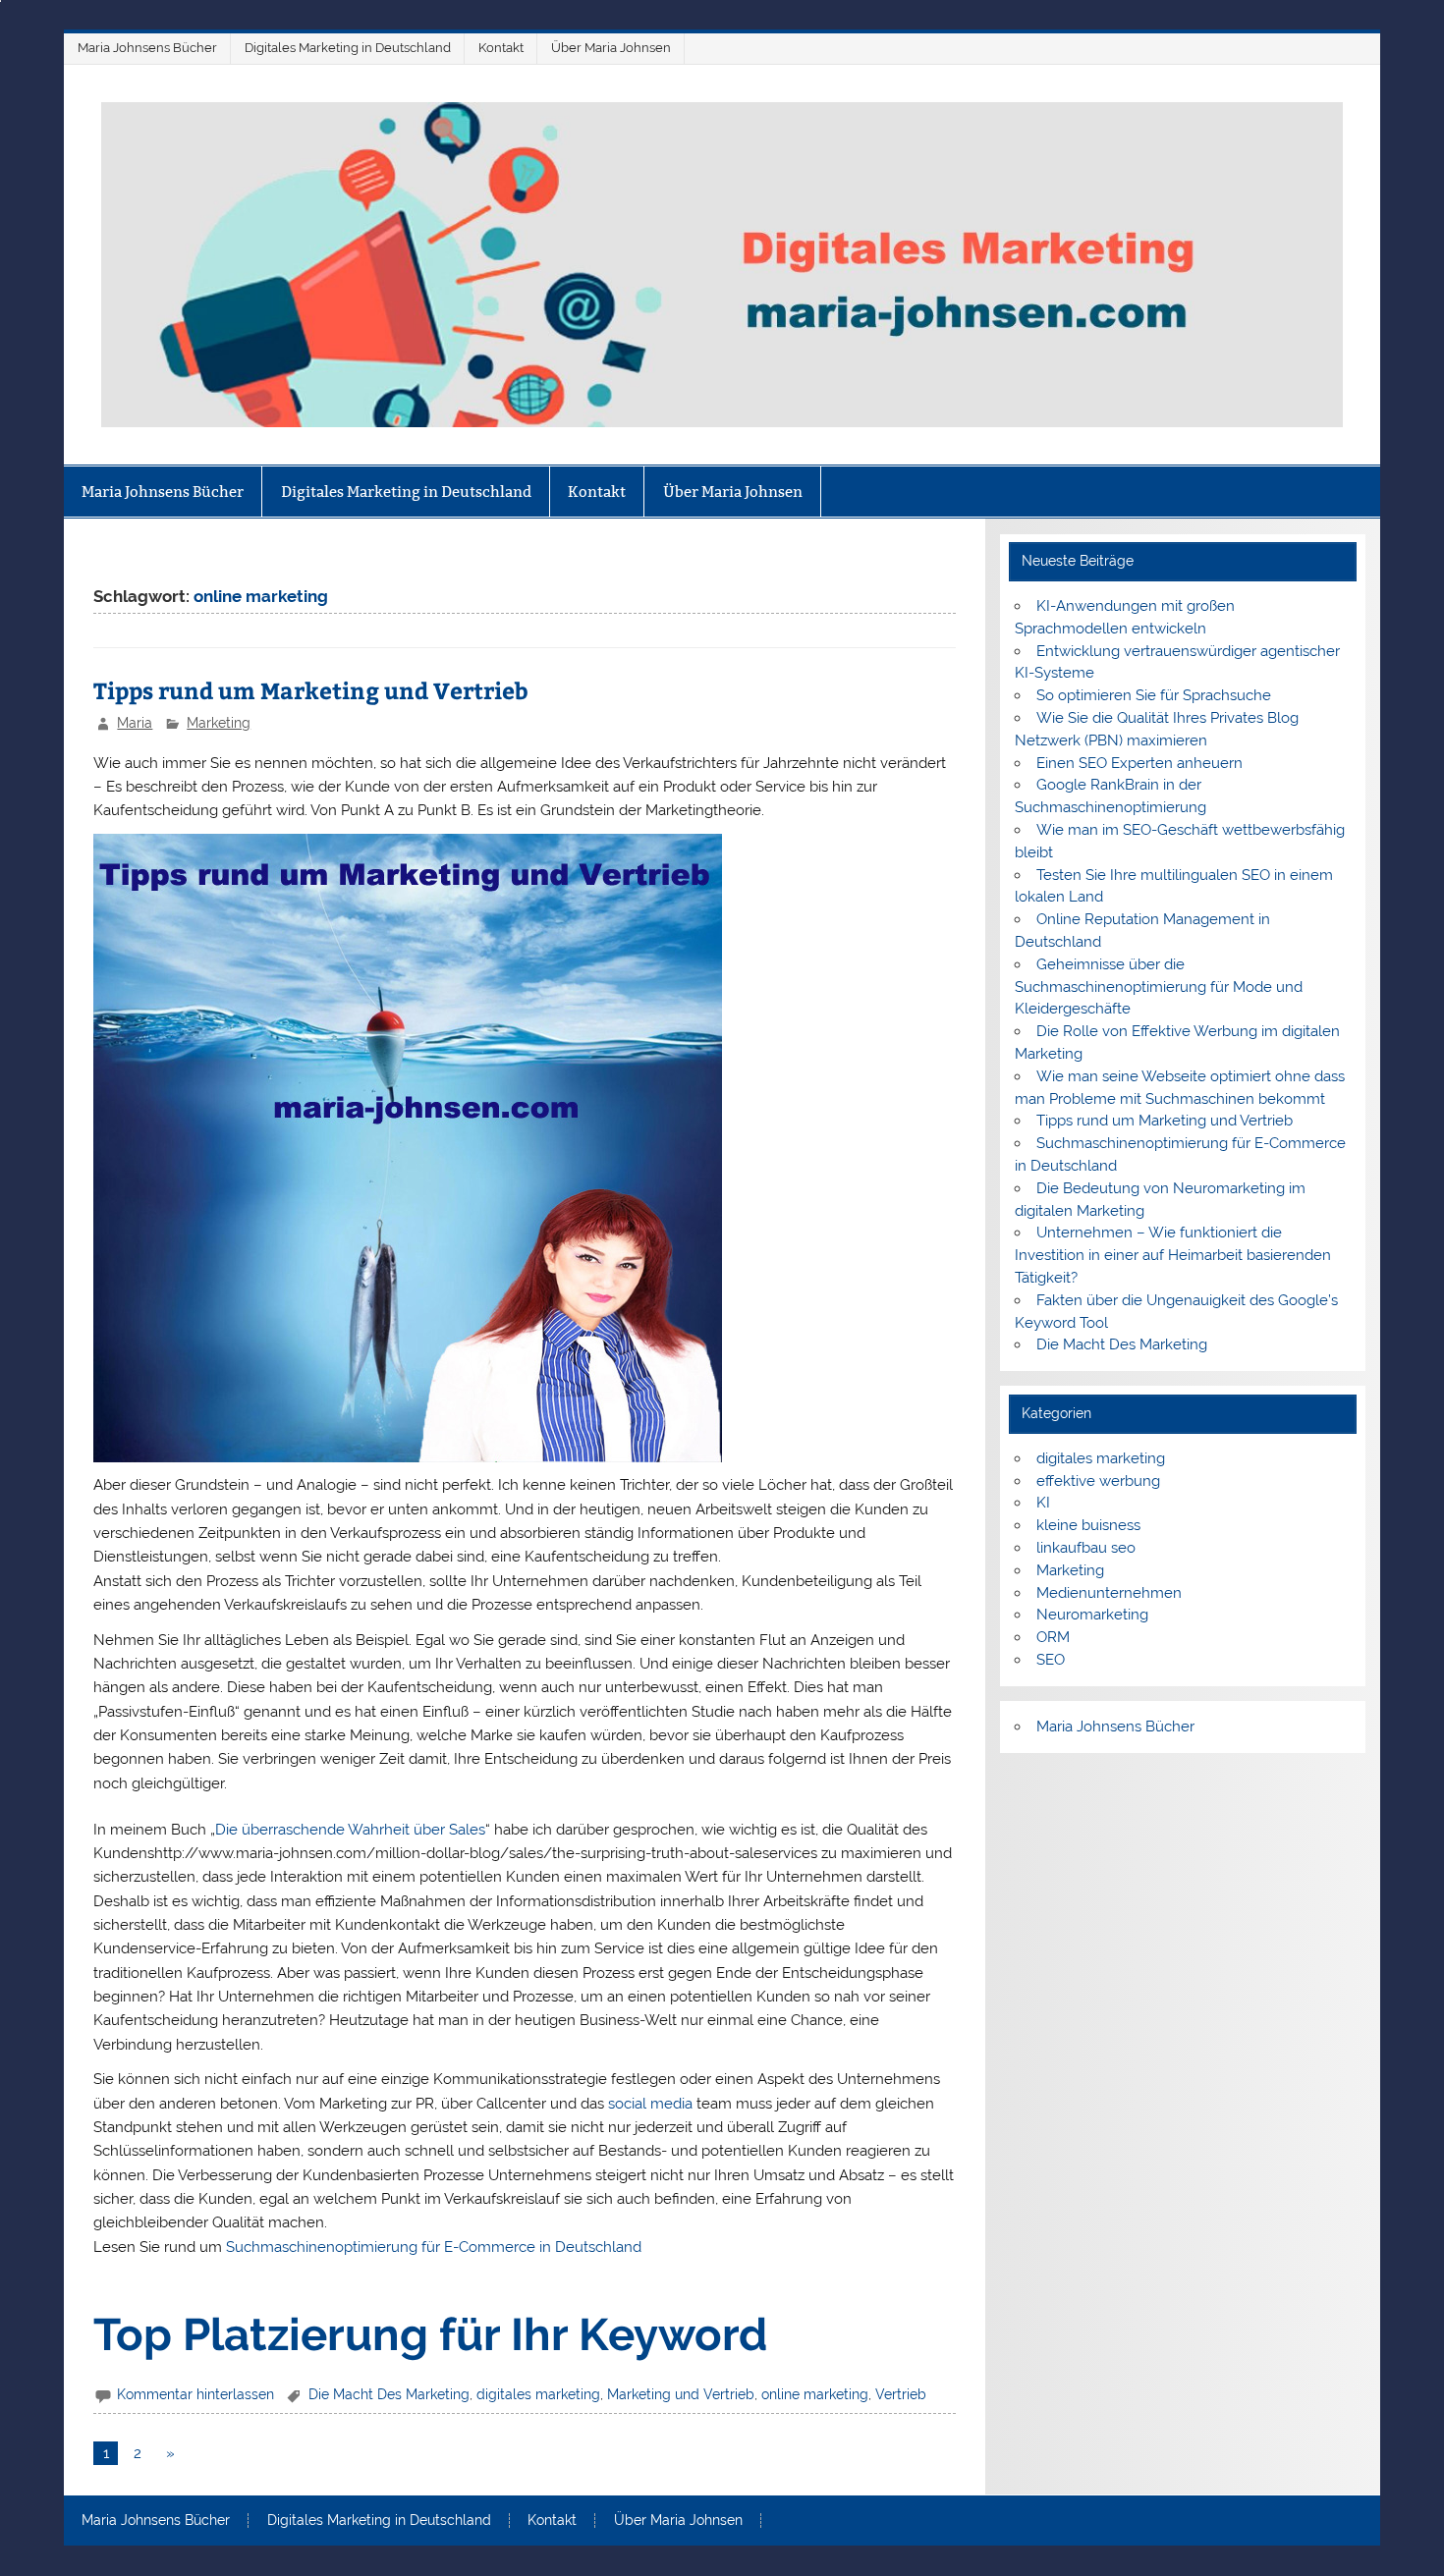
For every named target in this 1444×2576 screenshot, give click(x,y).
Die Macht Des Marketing (389, 2394)
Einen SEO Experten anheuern (1139, 763)
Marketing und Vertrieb (681, 2394)
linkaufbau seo (1086, 1548)
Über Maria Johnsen (611, 48)
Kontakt (501, 48)
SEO (1051, 1660)
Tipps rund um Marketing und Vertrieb (311, 690)
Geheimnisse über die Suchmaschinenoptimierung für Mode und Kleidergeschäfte (1159, 987)
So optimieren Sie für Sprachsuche (1154, 695)
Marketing (219, 723)
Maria (135, 723)
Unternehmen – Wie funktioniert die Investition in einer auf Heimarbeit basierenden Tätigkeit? (1173, 1255)
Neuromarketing (1092, 1615)
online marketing (815, 2394)
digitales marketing (538, 2394)
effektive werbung (1098, 1481)
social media (650, 2104)
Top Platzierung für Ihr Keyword (430, 2334)
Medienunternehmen (1109, 1593)
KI (1043, 1503)
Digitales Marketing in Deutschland (348, 48)
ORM (1053, 1637)
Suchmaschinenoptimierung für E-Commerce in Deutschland (434, 2247)
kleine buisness (1088, 1525)
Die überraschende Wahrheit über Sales (350, 1830)
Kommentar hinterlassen (195, 2394)
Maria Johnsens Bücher (147, 48)
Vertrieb (901, 2394)
